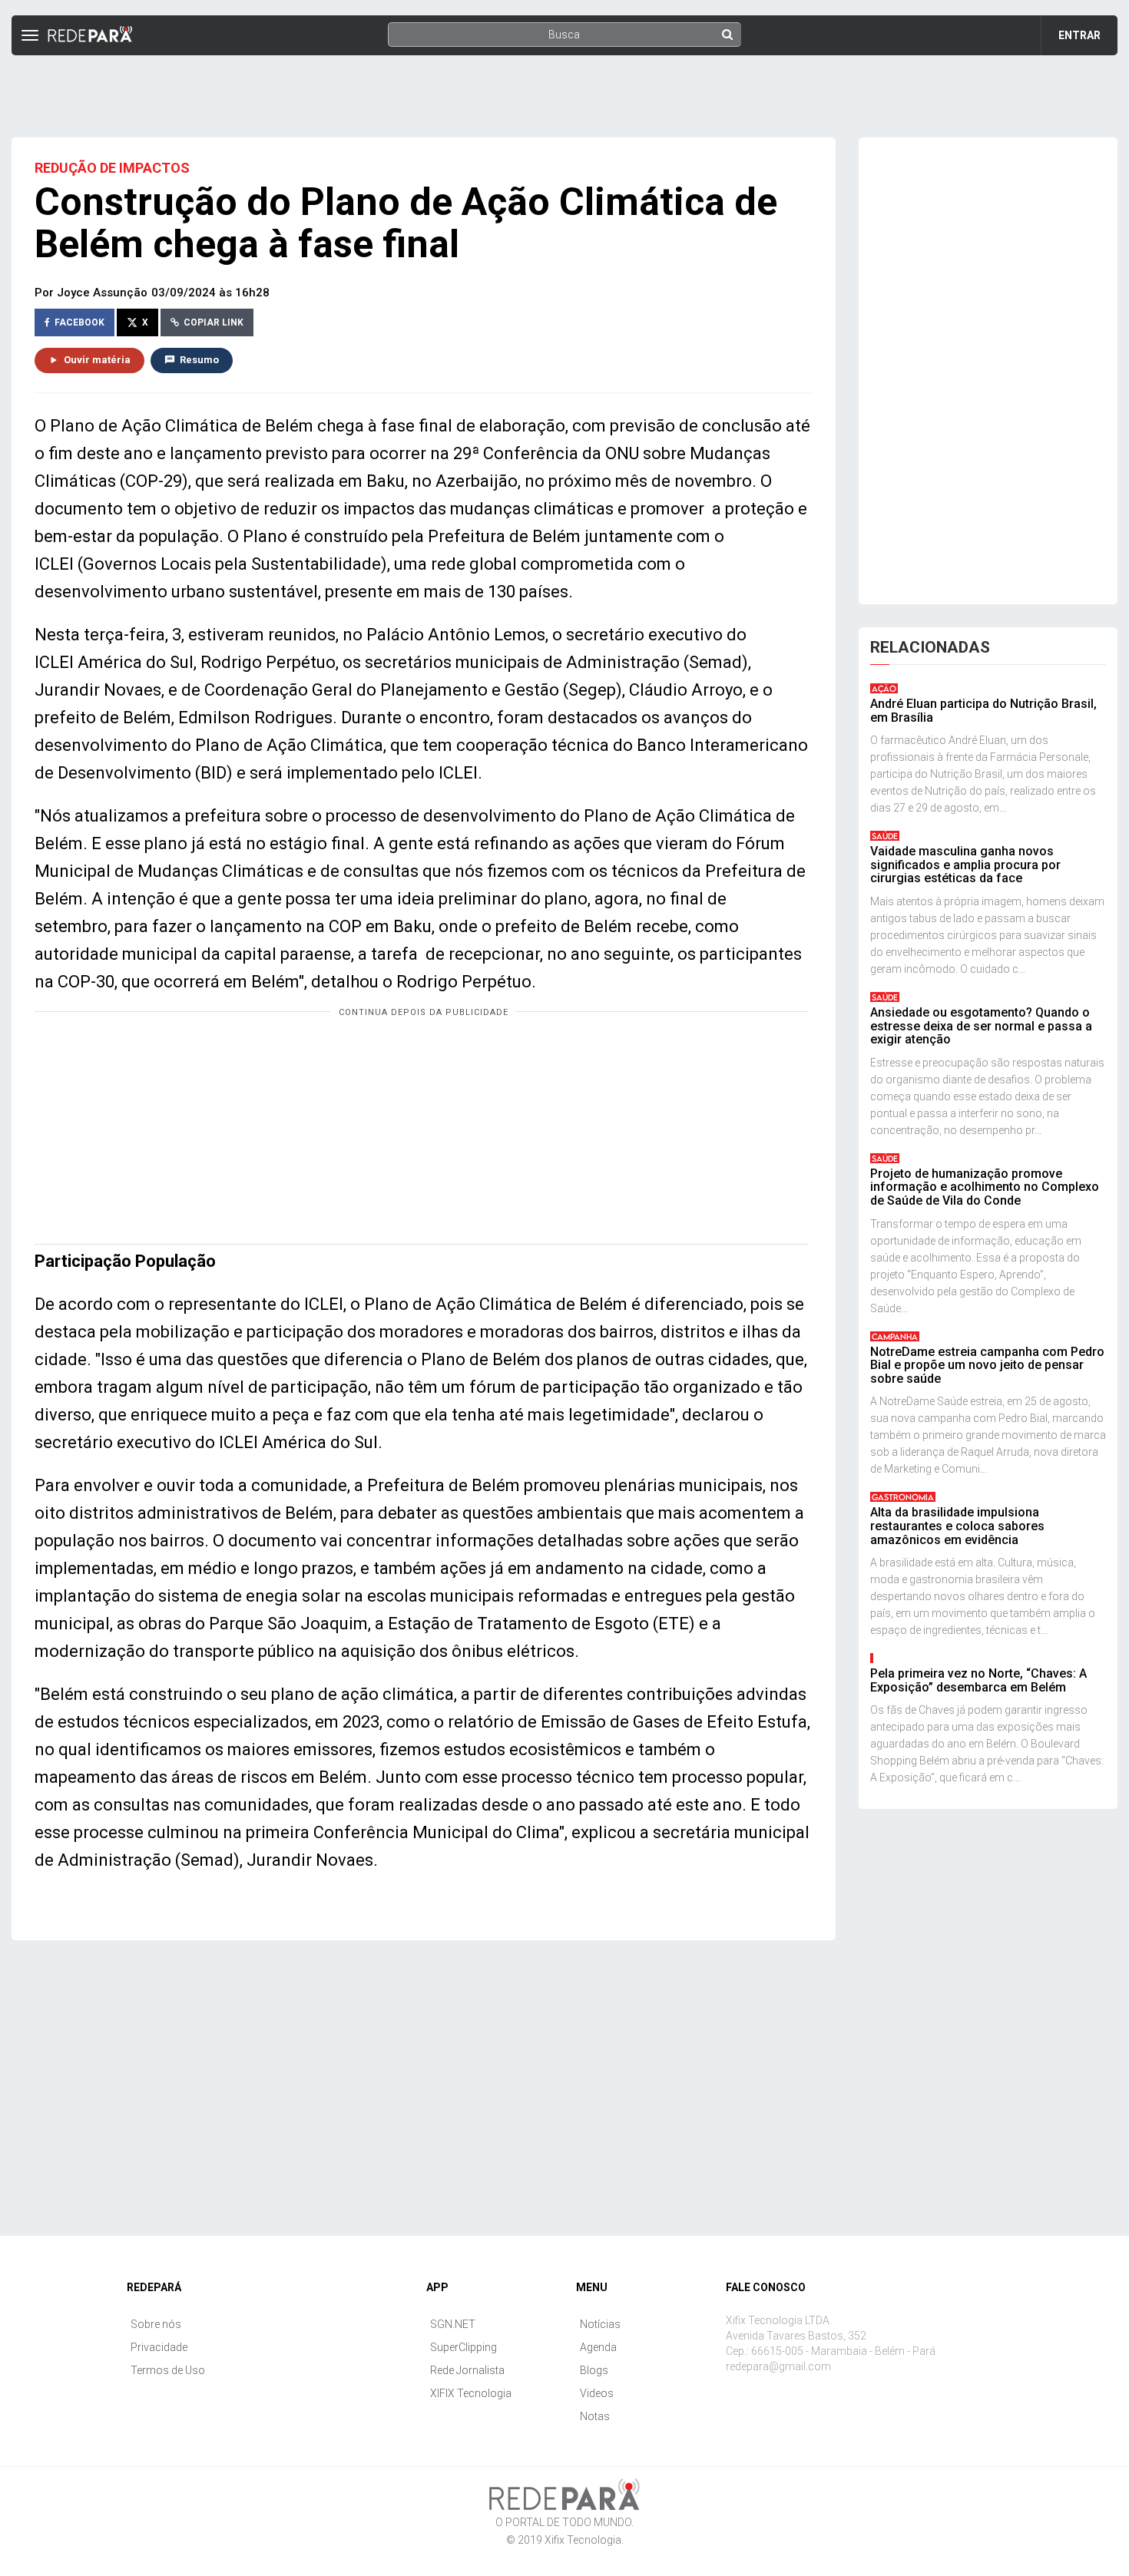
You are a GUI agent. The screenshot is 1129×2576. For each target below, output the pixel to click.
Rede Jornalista (467, 2370)
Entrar (1079, 35)
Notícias (600, 2324)
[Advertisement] (564, 90)
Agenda (598, 2347)
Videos (597, 2393)
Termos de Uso (168, 2370)
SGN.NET (453, 2324)
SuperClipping (464, 2347)
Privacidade (159, 2347)
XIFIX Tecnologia (471, 2393)
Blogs (594, 2370)
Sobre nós (156, 2324)
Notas (595, 2416)
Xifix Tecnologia (583, 2540)
